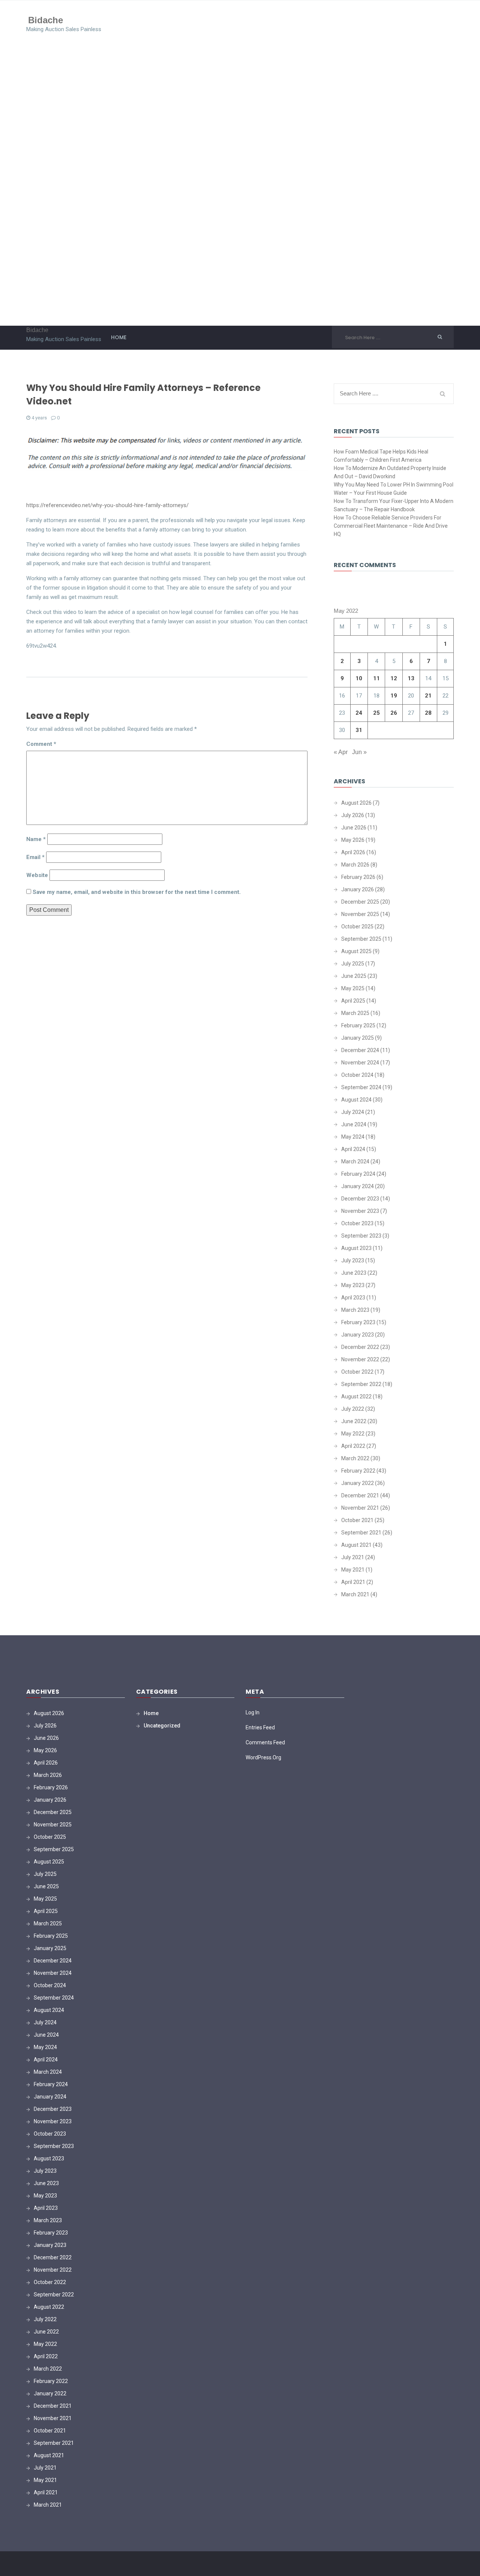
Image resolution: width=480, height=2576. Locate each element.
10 (359, 678)
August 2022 (356, 1397)
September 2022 (361, 1384)
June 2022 (354, 1421)
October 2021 (357, 1520)
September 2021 (361, 1533)
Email (35, 857)
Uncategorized (162, 1726)
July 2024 (353, 1112)
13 (411, 678)
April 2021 (353, 1582)
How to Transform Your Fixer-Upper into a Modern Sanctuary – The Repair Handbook (394, 505)
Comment (41, 744)
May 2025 (353, 988)
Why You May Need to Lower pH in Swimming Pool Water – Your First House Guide (394, 489)
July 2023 (353, 1260)
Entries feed (260, 1727)
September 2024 (361, 1087)
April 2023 (353, 1298)
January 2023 (358, 1335)
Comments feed (265, 1742)
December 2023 (360, 1199)
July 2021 (353, 1557)
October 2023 (357, 1223)
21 (428, 696)
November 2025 (360, 914)
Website (37, 875)
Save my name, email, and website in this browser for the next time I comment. (137, 892)
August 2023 (356, 1248)
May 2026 (353, 840)
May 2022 (353, 1434)
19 (394, 696)
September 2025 (361, 939)
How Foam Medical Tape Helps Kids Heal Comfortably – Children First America (381, 456)
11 (376, 678)
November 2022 (360, 1359)
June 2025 (354, 976)
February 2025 (358, 1025)
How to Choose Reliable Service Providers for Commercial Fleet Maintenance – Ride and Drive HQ (391, 526)
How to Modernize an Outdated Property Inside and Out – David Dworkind (390, 472)
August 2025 (356, 951)
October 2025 (357, 927)
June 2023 (354, 1273)
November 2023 (360, 1211)
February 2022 (358, 1471)
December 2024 (360, 1050)
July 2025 (353, 964)
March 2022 (355, 1458)
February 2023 (358, 1322)
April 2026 (353, 852)
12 (394, 678)
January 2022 (358, 1483)
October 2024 (357, 1075)
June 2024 (354, 1124)
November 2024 (360, 1063)
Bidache (46, 20)
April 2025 (353, 1001)
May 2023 (353, 1285)
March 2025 (355, 1013)
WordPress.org (263, 1757)
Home (119, 337)
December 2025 (360, 902)
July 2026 (353, 815)
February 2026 (358, 877)
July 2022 (353, 1409)
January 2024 (358, 1186)
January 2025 (358, 1038)
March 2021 (355, 1594)
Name (36, 839)
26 (394, 713)
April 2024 (353, 1149)
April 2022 (353, 1446)
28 (428, 713)
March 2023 (355, 1310)
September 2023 (361, 1236)
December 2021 (360, 1495)
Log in (253, 1712)
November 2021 (360, 1508)
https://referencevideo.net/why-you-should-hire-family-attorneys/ (107, 505)
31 (359, 730)
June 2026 (354, 828)
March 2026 (355, 865)
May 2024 (353, 1137)
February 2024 (358, 1174)
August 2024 (356, 1100)
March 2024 (355, 1162)
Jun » (359, 752)
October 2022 (357, 1372)
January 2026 (358, 889)
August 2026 (356, 803)
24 (359, 713)
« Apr (341, 752)
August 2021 (356, 1545)
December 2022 (360, 1347)
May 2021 (353, 1570)
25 (376, 713)
